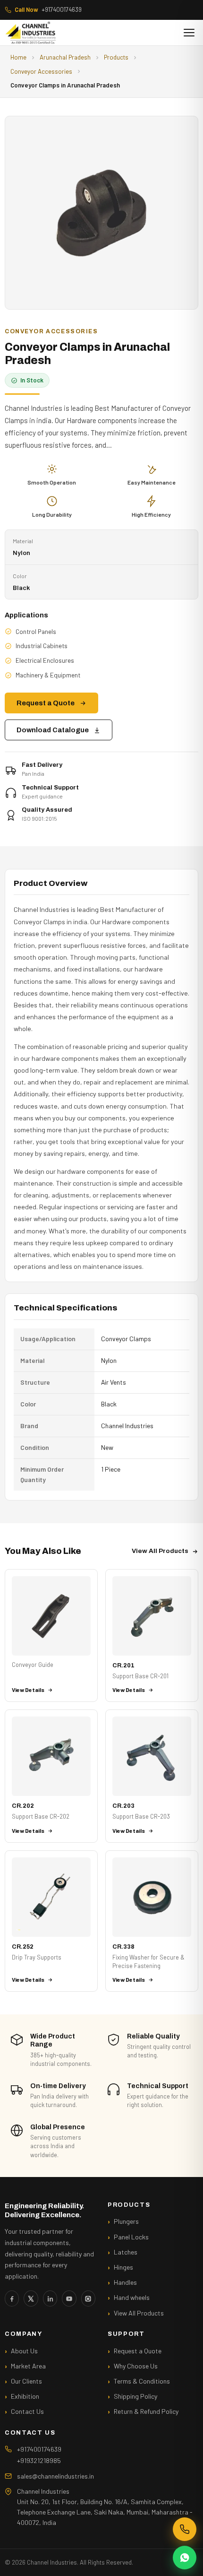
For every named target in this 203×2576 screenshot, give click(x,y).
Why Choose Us (136, 2366)
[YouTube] (69, 2298)
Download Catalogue (53, 730)
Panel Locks (131, 2237)
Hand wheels (132, 2297)
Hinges (123, 2267)
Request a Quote (46, 703)
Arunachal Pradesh (65, 57)
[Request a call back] (185, 2529)
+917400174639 (48, 9)
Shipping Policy (135, 2396)
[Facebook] (12, 2298)
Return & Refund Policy (146, 2411)
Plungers (126, 2221)
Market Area (28, 2366)
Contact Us (27, 2411)
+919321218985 (39, 2460)
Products (116, 57)
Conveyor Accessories (41, 71)
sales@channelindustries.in (55, 2476)
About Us (24, 2351)
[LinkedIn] (50, 2298)
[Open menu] (189, 33)
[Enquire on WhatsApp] (185, 2558)
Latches (126, 2252)
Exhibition (25, 2396)
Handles (125, 2282)
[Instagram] (88, 2298)
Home (18, 57)
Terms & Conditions (142, 2381)
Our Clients (26, 2381)
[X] (31, 2298)
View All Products (160, 1551)
